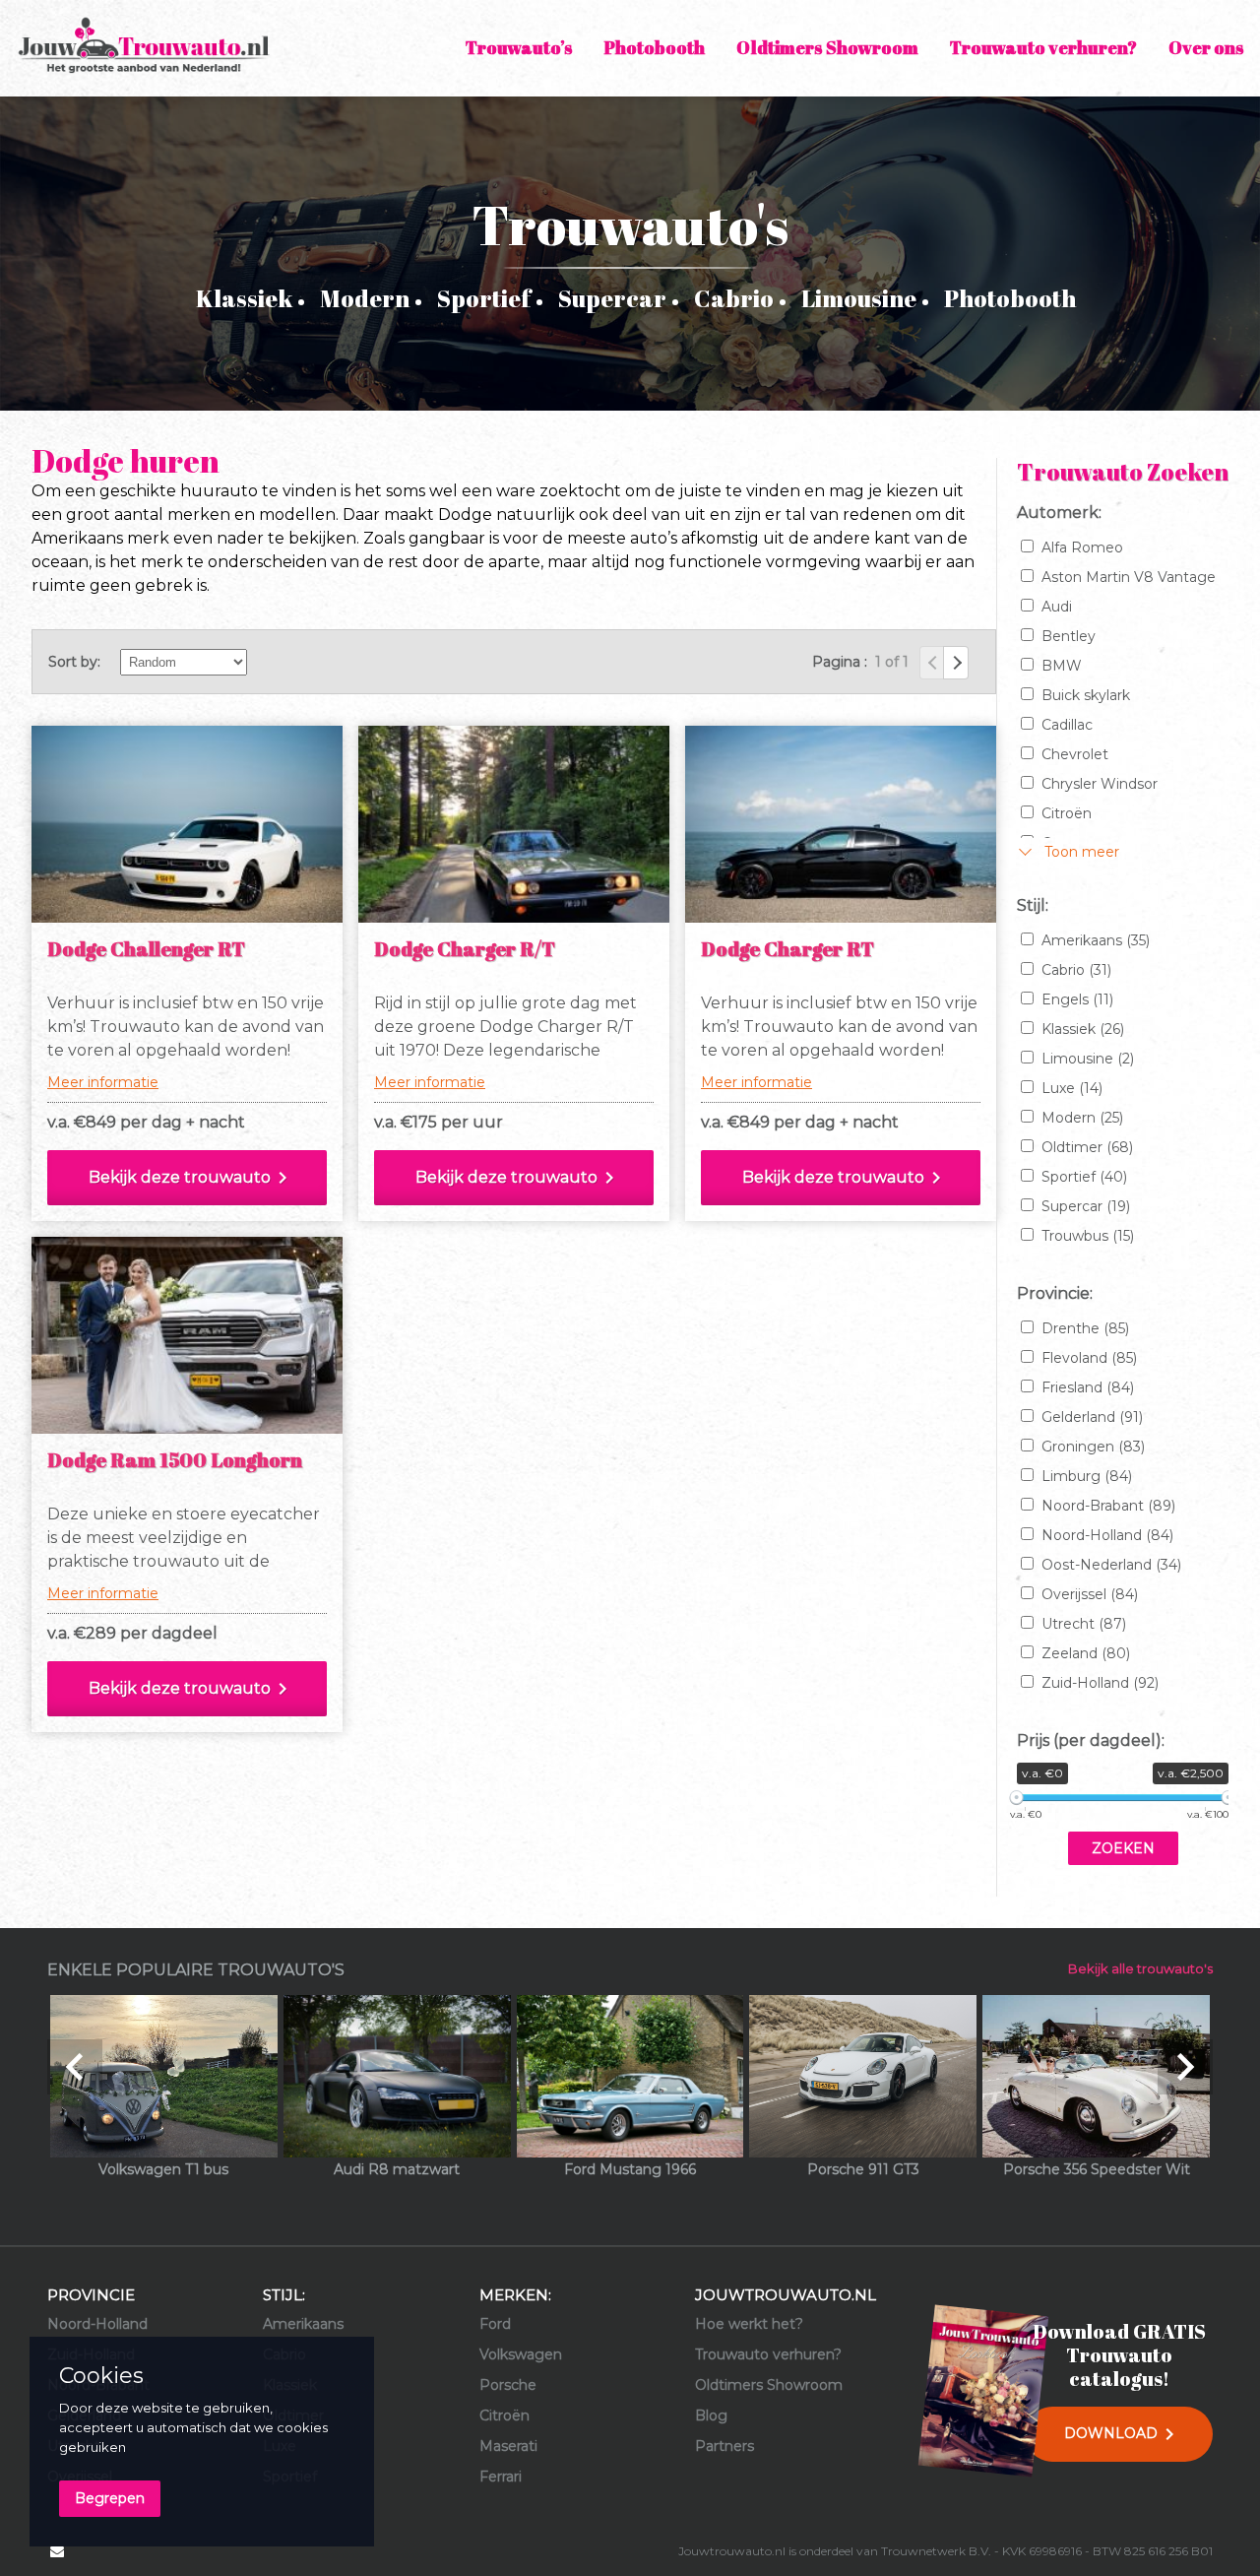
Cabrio (734, 298)
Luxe (1072, 1088)
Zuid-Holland (1100, 1683)
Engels (1077, 999)
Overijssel (1090, 1594)
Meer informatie (103, 1082)
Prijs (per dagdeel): (1091, 1740)
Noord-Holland (1107, 1535)
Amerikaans (1096, 940)
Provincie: (1055, 1293)
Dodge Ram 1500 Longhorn (175, 1460)
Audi (1057, 607)
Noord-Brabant (1108, 1506)
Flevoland (1089, 1358)
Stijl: (1033, 905)
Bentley (1069, 636)
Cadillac (1067, 725)
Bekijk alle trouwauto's (1140, 1968)
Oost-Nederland (1111, 1565)
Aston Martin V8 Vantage (1129, 577)
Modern (365, 298)
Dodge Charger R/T (465, 949)
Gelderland (1092, 1417)
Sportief (484, 298)
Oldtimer (1087, 1147)
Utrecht (1084, 1624)
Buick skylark (1086, 695)
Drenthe (1085, 1328)
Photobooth (1010, 298)
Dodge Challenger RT (146, 949)
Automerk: (1059, 513)
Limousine (859, 298)
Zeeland (1086, 1653)
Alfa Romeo (1082, 547)
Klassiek (244, 298)
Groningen (1093, 1447)
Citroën (1067, 813)
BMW (1062, 666)
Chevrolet (1075, 754)
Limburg (1087, 1476)
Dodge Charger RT (787, 949)
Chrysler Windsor (1100, 784)
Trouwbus (1088, 1236)
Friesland (1088, 1387)
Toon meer (1082, 852)
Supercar (612, 298)
